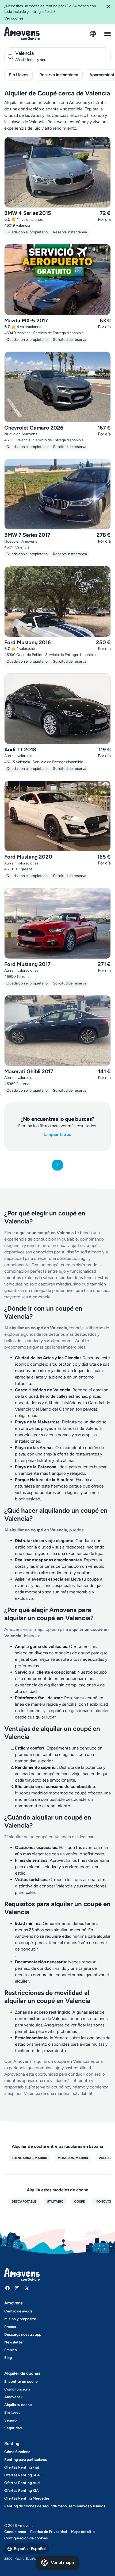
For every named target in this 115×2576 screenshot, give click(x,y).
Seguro (10, 2420)
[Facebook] (7, 2288)
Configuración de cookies (26, 2538)
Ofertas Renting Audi (22, 2483)
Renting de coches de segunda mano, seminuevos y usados (55, 2506)
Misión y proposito (20, 2319)
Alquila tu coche (18, 2405)
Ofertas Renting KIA (22, 2491)
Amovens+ (14, 2397)
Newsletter (14, 2342)
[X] (27, 2288)
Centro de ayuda (18, 2311)
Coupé (79, 2202)
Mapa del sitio (83, 2532)
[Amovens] (22, 34)
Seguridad (13, 2428)
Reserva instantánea (59, 75)
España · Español (30, 2549)
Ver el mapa (62, 2563)
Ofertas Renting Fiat (22, 2467)
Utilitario (55, 2202)
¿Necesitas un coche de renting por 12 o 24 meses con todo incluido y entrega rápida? (50, 12)
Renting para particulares (26, 2460)
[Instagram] (17, 2288)
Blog (8, 2358)
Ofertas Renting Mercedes (27, 2498)
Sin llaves (12, 2413)
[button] (109, 12)
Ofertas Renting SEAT (23, 2475)
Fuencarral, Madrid (29, 2158)
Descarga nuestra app (23, 2334)
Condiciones (15, 2532)
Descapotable (24, 2202)
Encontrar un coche (21, 2382)
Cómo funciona (17, 2389)
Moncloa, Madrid (73, 2158)
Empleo (11, 2350)
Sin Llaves (18, 75)
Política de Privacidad (49, 2532)
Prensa (10, 2327)
